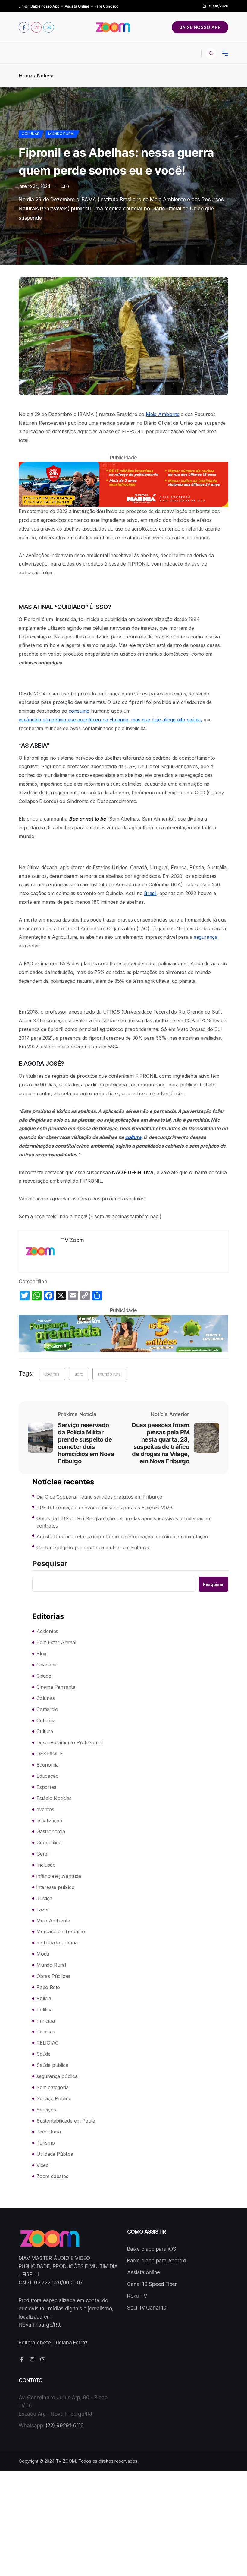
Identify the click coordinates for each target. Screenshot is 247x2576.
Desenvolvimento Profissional (69, 1742)
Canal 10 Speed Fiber (152, 2284)
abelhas (52, 1374)
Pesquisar (50, 1564)
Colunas (31, 134)
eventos (45, 1809)
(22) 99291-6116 (65, 2426)
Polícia (44, 1998)
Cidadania (47, 1665)
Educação (47, 1776)
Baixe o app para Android (157, 2261)
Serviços (46, 2110)
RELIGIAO (47, 2043)
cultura (133, 1137)
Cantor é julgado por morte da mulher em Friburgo (93, 1547)
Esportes (46, 1787)
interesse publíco (56, 1887)
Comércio (47, 1709)
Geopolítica (49, 1843)
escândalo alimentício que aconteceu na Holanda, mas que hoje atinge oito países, (110, 720)
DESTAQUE (50, 1754)
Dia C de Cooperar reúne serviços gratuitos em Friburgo (99, 1497)
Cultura (45, 1731)
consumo (79, 711)
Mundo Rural (62, 134)
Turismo (46, 2143)
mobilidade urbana (57, 1943)
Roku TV (137, 2296)
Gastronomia (51, 1831)
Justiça (44, 1898)
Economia (47, 1765)
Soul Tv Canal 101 (148, 2308)
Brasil (150, 893)
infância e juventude (59, 1876)
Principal (46, 2021)
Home (25, 76)
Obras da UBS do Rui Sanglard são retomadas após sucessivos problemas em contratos (124, 1522)
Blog (41, 1654)
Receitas (46, 2032)
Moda (43, 1954)
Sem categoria (52, 2087)
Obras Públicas (53, 1976)
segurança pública (57, 2076)
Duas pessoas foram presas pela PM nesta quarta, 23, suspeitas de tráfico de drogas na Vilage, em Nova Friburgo (160, 1443)
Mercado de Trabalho (61, 1931)
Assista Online (77, 6)
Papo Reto (48, 1987)
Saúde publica (52, 2065)
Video (43, 2165)
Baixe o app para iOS (152, 2249)
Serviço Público (54, 2098)
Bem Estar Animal (56, 1642)
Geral (42, 1854)
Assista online (144, 2272)
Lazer (43, 1909)
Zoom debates (52, 2176)
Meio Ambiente (163, 414)
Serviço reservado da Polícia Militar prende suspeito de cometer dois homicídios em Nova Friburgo (86, 1443)
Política (44, 2010)
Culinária (46, 1720)
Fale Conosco (106, 6)
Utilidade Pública (55, 2154)
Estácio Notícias (54, 1798)
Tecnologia (49, 2132)
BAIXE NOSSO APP (200, 27)
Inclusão (46, 1865)
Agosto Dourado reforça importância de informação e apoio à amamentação (122, 1537)
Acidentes (47, 1631)
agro (79, 1374)
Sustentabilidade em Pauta (66, 2121)
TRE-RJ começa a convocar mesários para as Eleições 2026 (104, 1508)
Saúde (44, 2054)
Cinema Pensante (56, 1687)
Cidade (44, 1676)
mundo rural (110, 1374)
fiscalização (49, 1821)
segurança (206, 937)
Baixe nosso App (45, 6)
